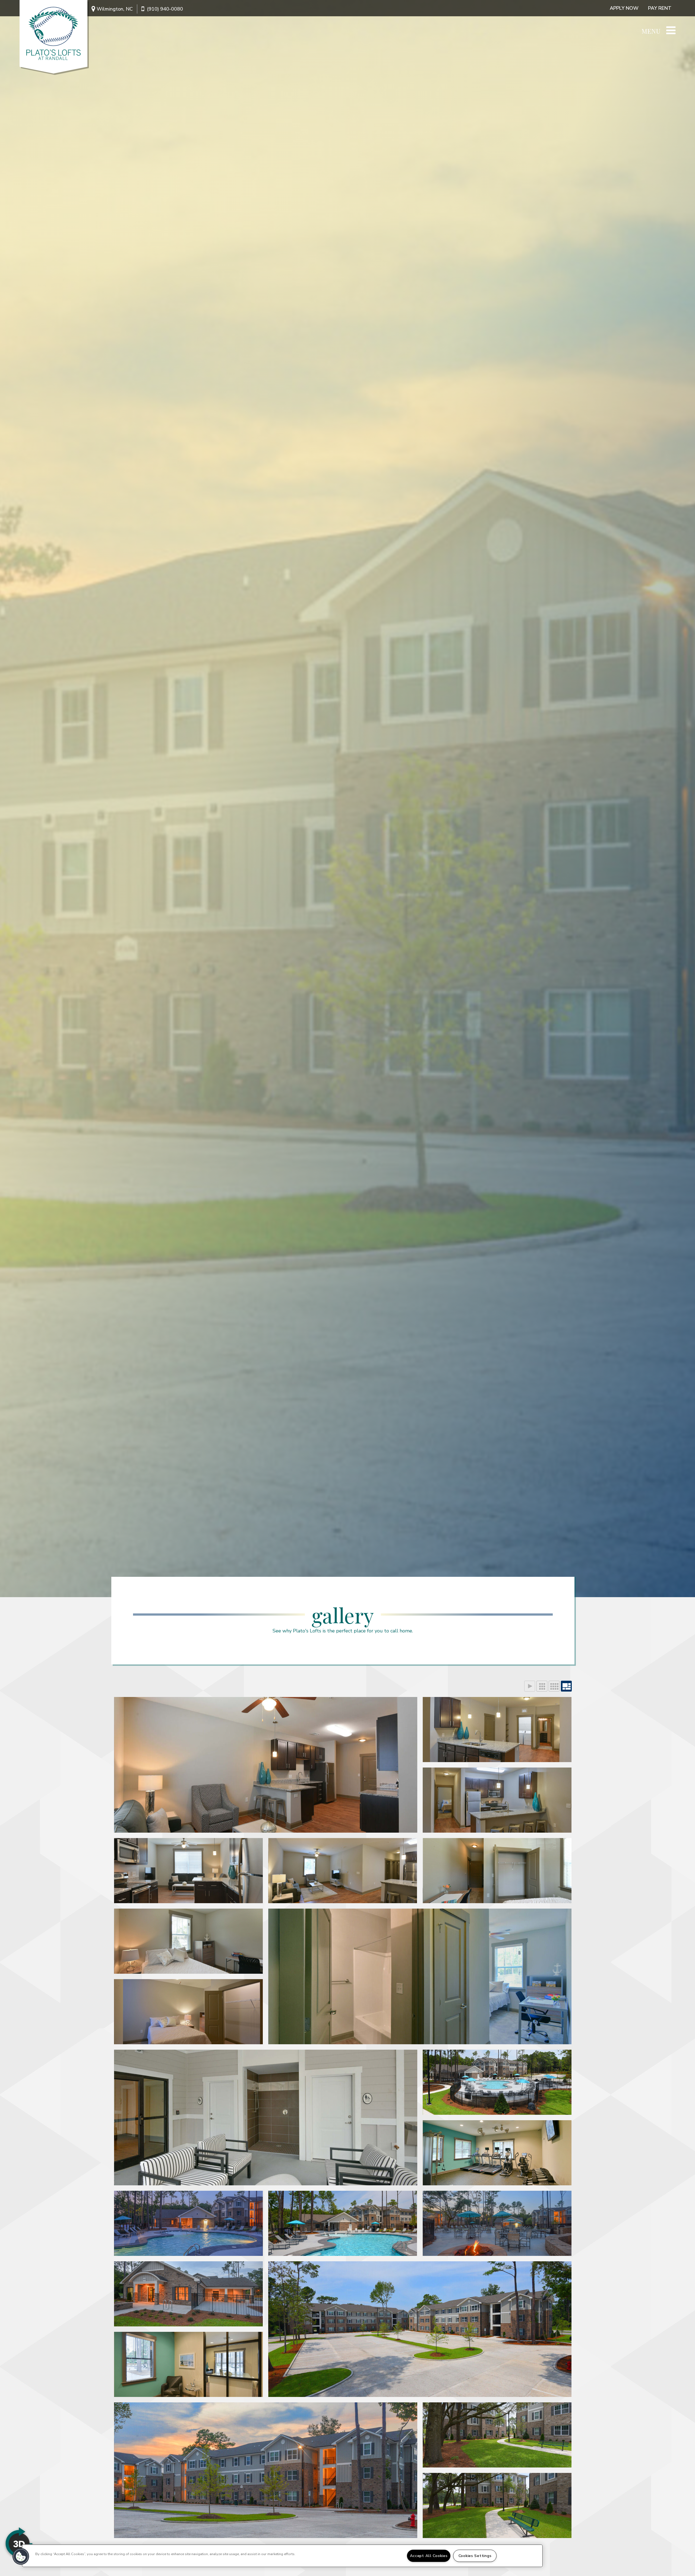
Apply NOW (624, 8)
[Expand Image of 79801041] (343, 1871)
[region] (282, 2556)
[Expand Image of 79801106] (420, 2329)
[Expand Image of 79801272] (343, 2223)
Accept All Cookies (429, 2556)
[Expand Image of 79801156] (497, 2435)
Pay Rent (660, 8)
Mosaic (566, 1686)
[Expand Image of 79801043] (497, 1871)
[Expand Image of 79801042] (420, 1976)
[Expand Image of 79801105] (189, 2364)
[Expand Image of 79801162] (497, 2223)
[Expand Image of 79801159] (497, 1800)
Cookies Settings (475, 2556)
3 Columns (542, 1686)
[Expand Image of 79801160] (497, 2153)
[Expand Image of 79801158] (497, 1730)
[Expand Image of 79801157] (266, 2470)
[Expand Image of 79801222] (266, 2118)
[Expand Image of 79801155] (497, 2505)
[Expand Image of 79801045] (497, 2082)
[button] (21, 2556)
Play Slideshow (530, 1686)
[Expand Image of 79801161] (189, 1871)
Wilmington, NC (115, 9)
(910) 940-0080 (165, 9)
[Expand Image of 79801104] (189, 2294)
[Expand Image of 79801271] (189, 2223)
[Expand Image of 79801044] (189, 2012)
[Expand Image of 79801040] (189, 1941)
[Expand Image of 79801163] (266, 1765)
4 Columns (554, 1686)
